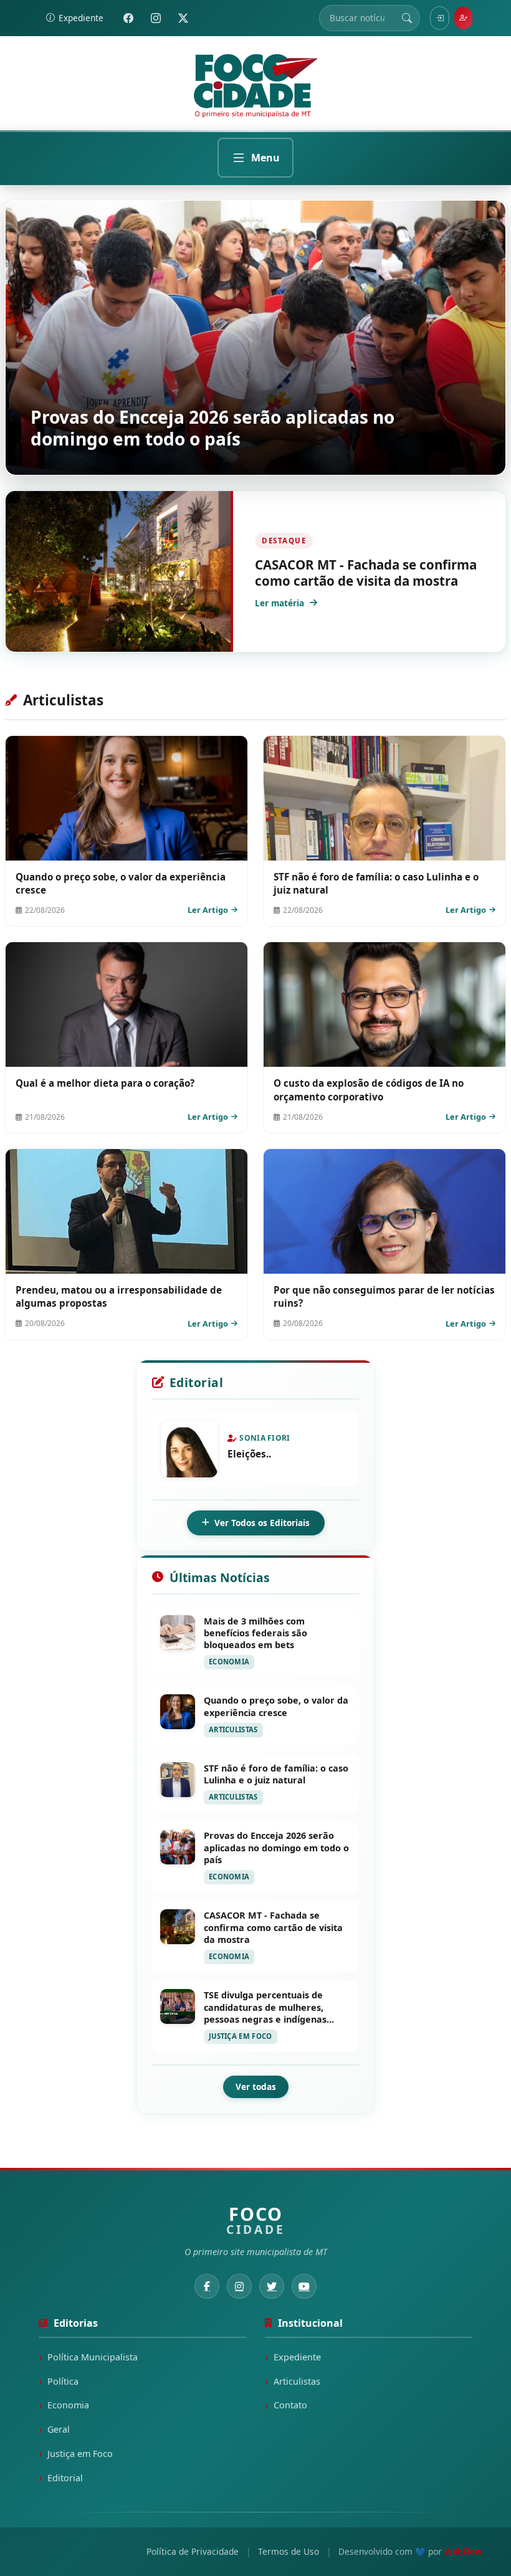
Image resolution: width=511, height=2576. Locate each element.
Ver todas (256, 2087)
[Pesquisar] (407, 18)
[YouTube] (304, 2286)
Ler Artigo (208, 910)
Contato (290, 2405)
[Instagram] (156, 18)
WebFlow (463, 2551)
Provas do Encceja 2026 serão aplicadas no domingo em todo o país (213, 428)
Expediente (297, 2357)
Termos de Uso (289, 2551)
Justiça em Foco (80, 2454)
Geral (59, 2429)
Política (63, 2381)
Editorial (65, 2478)
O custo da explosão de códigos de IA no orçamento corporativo (369, 1090)
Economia (68, 2405)
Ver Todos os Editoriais (262, 1523)
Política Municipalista (93, 2357)
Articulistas (297, 2381)
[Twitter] (183, 18)
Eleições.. (249, 1454)
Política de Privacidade (193, 2551)
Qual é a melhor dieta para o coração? (105, 1083)
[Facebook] (128, 18)
